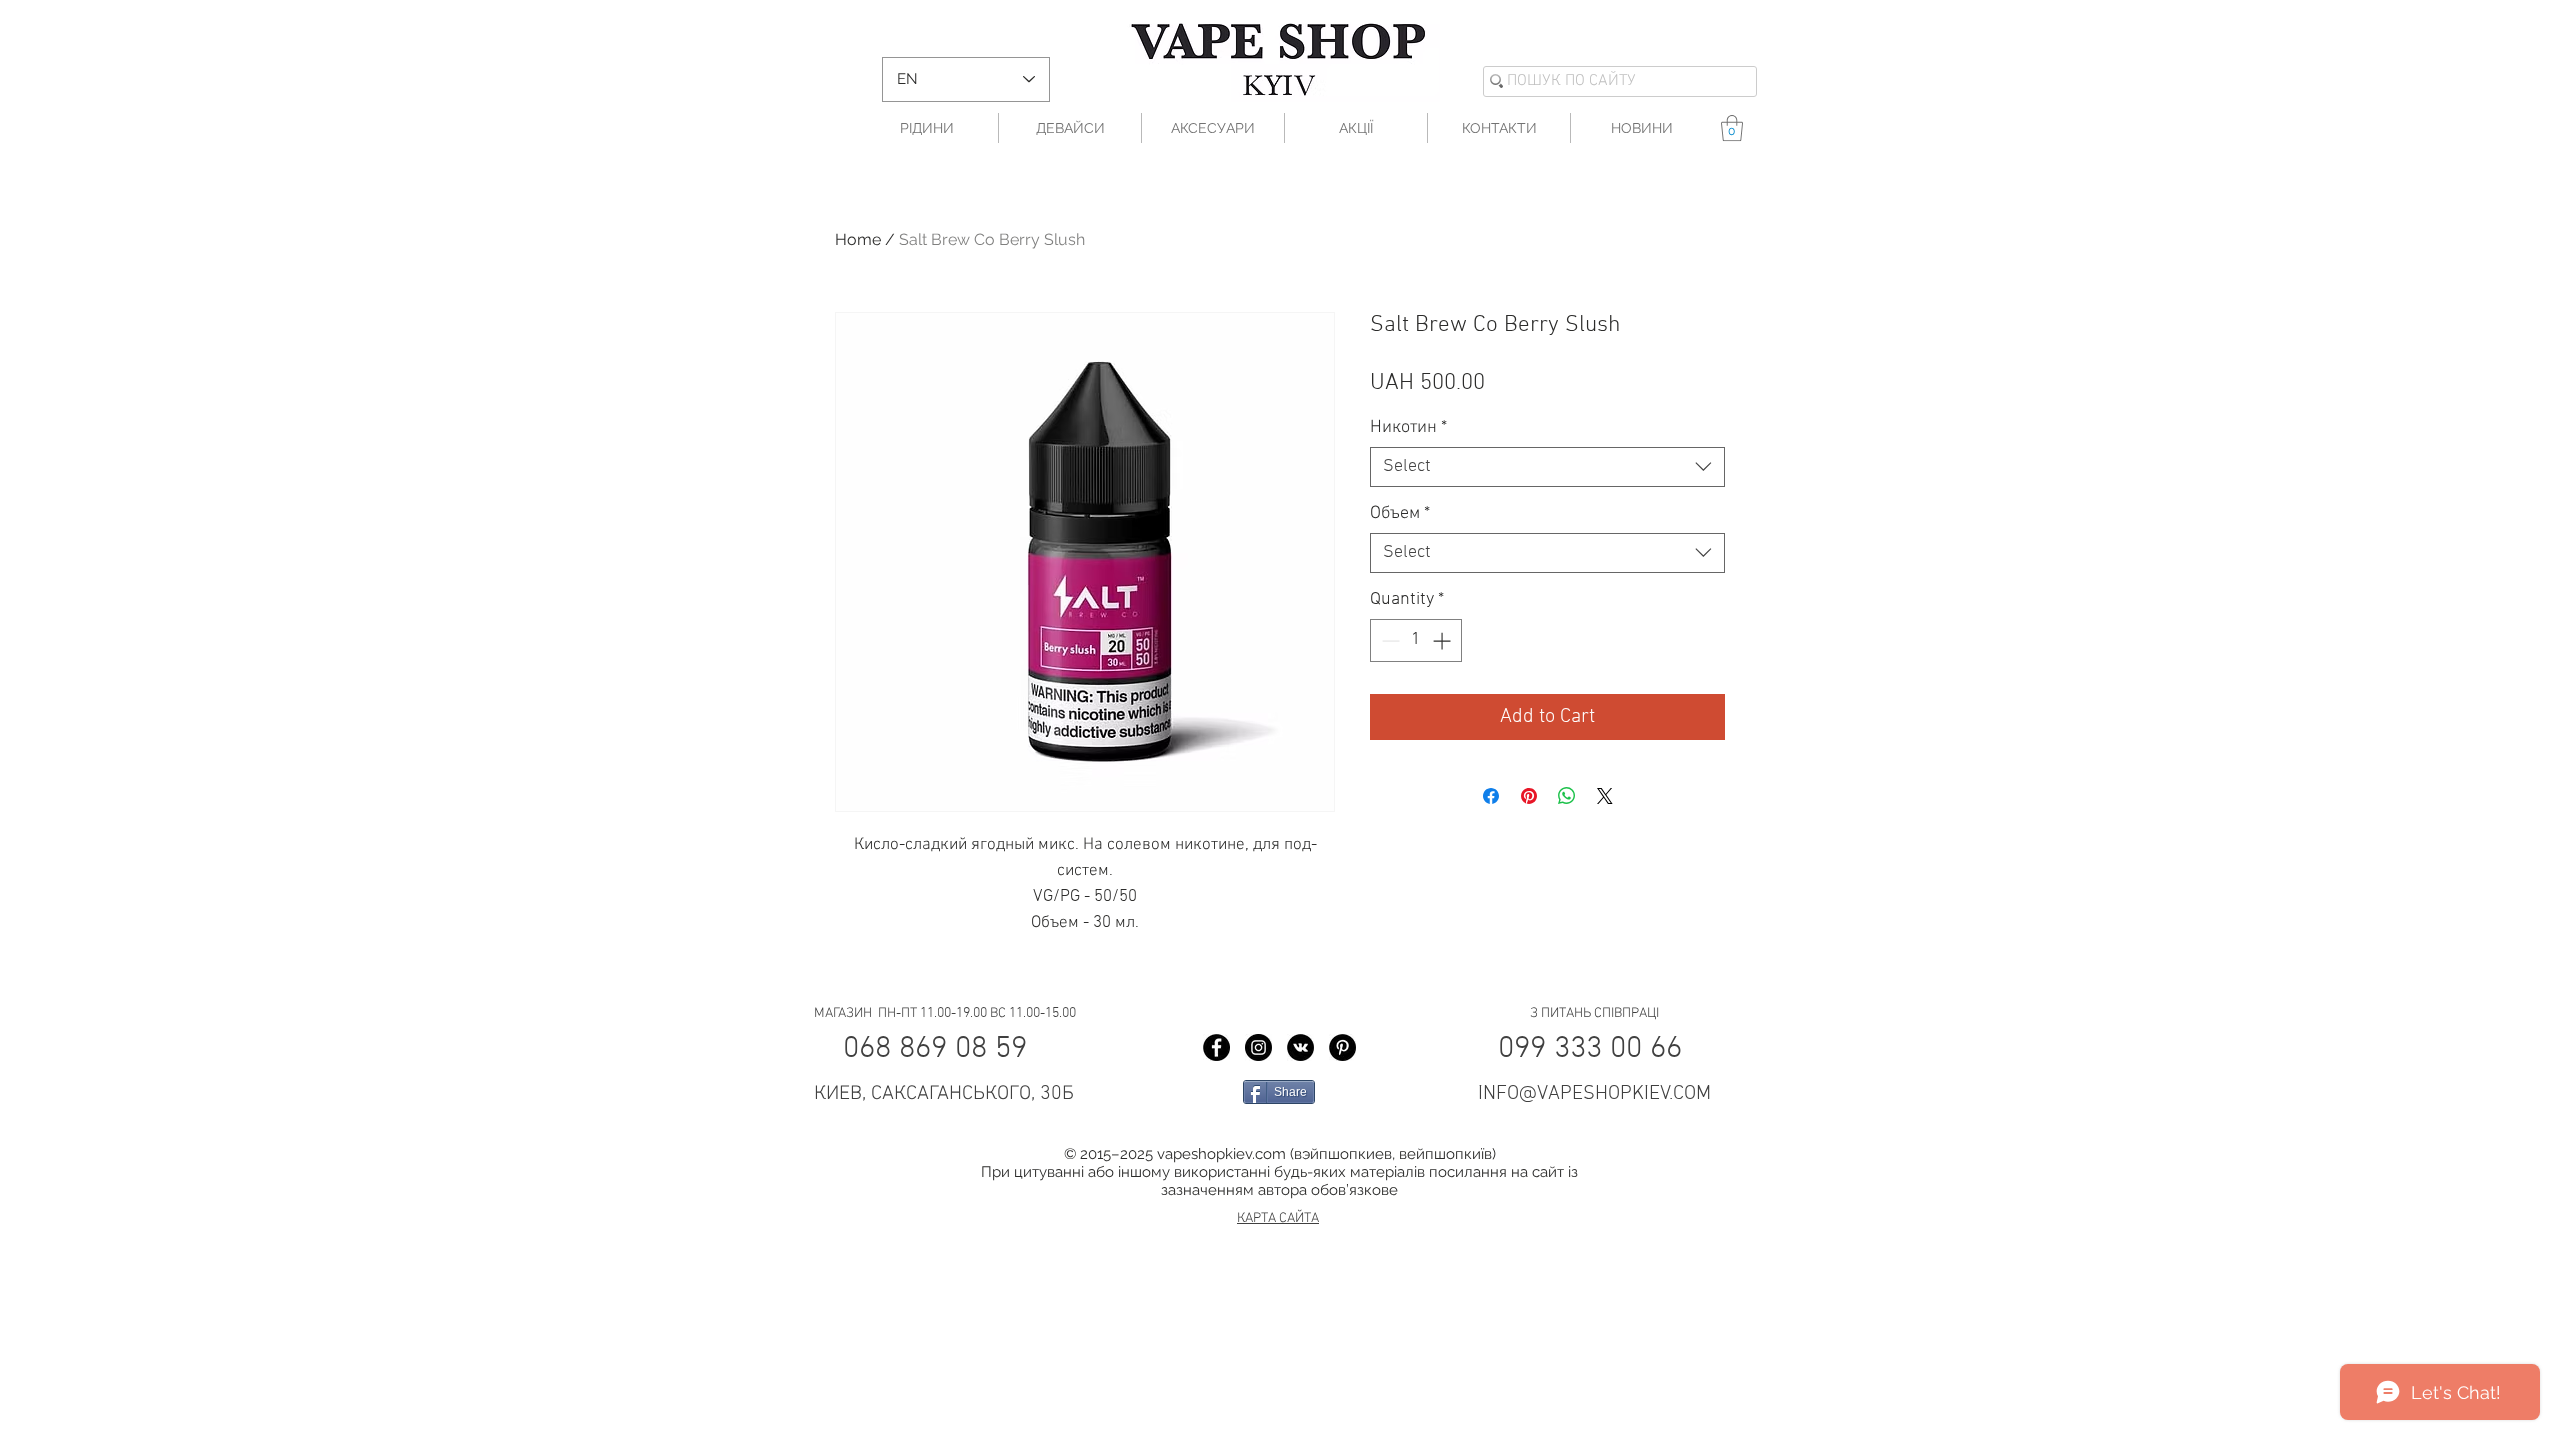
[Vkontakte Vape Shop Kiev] (1300, 1047)
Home (858, 239)
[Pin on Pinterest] (1529, 796)
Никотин (1408, 427)
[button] (1732, 128)
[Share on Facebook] (1491, 796)
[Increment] (1443, 640)
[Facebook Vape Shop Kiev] (1216, 1047)
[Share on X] (1605, 796)
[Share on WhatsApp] (1567, 796)
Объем (1400, 513)
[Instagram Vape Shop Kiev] (1258, 1047)
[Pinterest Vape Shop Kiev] (1342, 1047)
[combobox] (1547, 467)
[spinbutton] (1416, 640)
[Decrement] (1388, 640)
